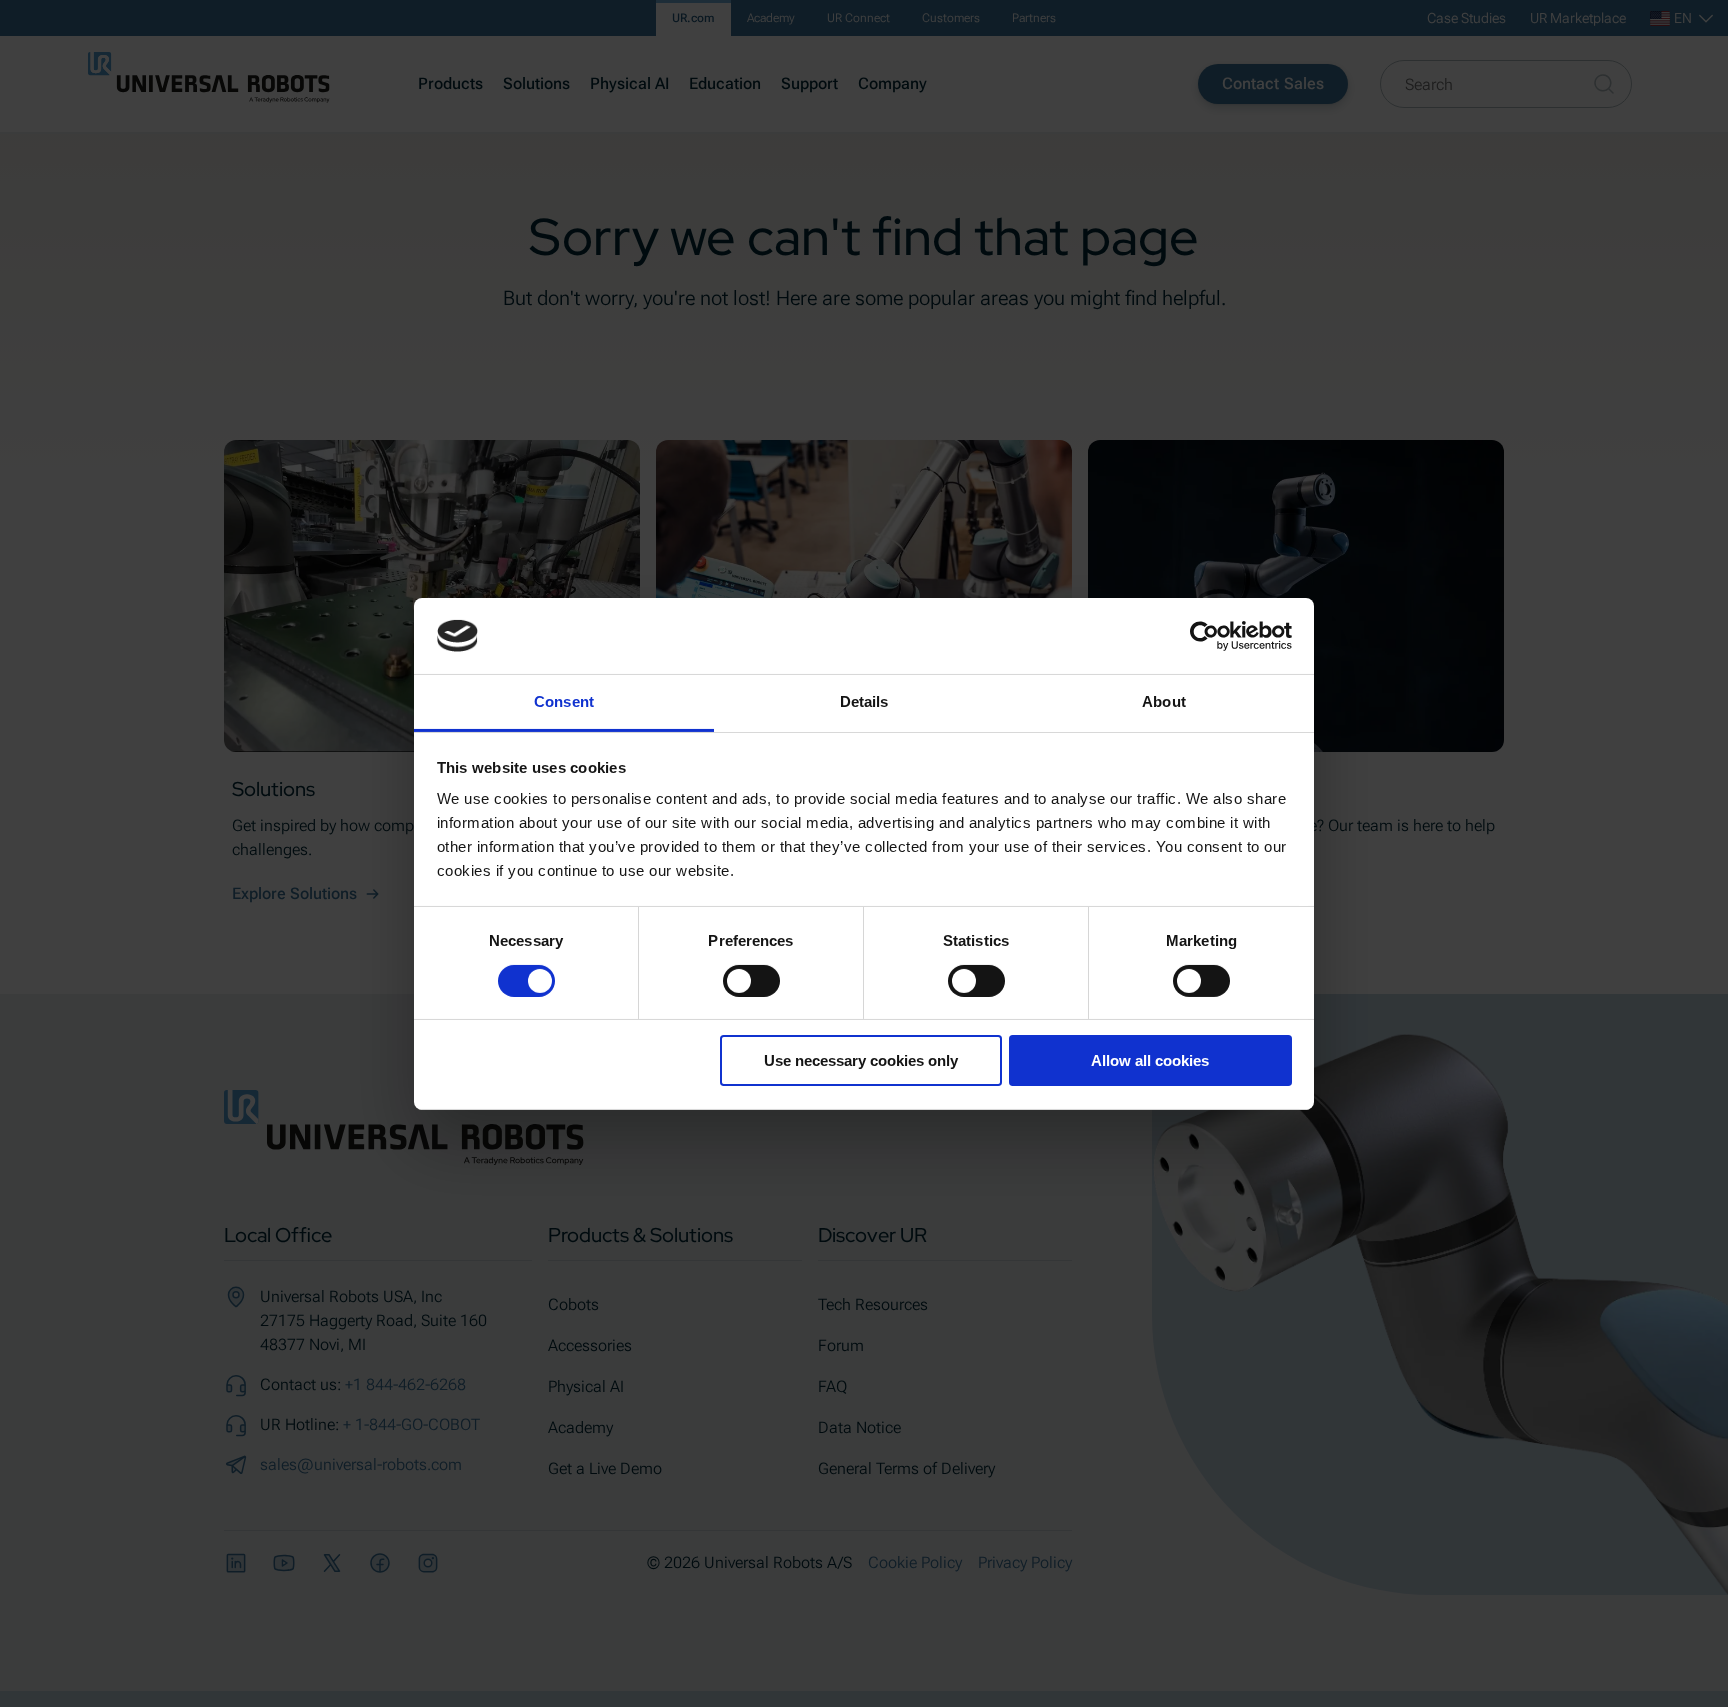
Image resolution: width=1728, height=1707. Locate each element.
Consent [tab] (564, 701)
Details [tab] (864, 701)
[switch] (751, 981)
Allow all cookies (1150, 1060)
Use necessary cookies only (861, 1060)
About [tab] (1164, 701)
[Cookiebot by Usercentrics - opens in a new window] (1204, 636)
